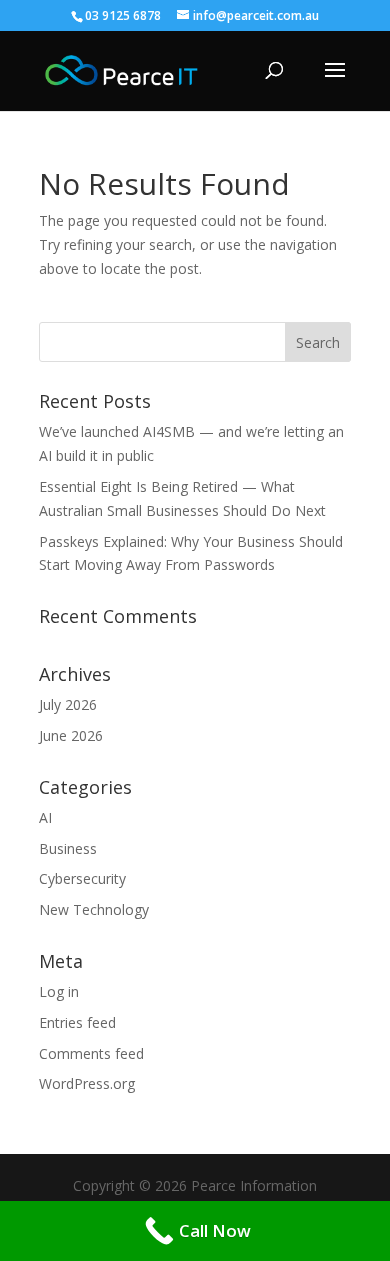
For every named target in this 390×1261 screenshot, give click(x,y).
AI (45, 817)
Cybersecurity (82, 878)
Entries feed (77, 1022)
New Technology (94, 909)
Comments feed (91, 1053)
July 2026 (68, 704)
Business (68, 848)
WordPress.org (87, 1083)
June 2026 (71, 735)
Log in (59, 991)
